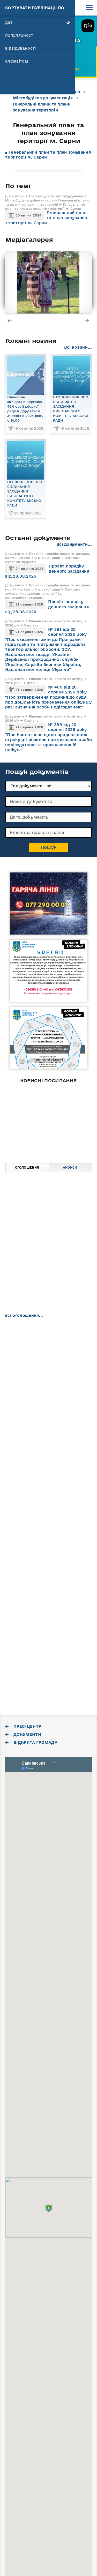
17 (12, 1384)
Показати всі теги (24, 1559)
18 (24, 1384)
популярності (20, 35)
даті (9, 22)
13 (48, 1376)
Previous (10, 320)
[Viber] (31, 1456)
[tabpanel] (48, 282)
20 (48, 1384)
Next (87, 320)
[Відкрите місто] (49, 1121)
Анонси (70, 1167)
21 (60, 1384)
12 (36, 1376)
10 (12, 1376)
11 (24, 1376)
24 (12, 1392)
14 (60, 1376)
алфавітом (17, 61)
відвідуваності (20, 48)
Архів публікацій (70, 1328)
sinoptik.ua (67, 1614)
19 (36, 1384)
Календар (27, 1328)
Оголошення (27, 1167)
